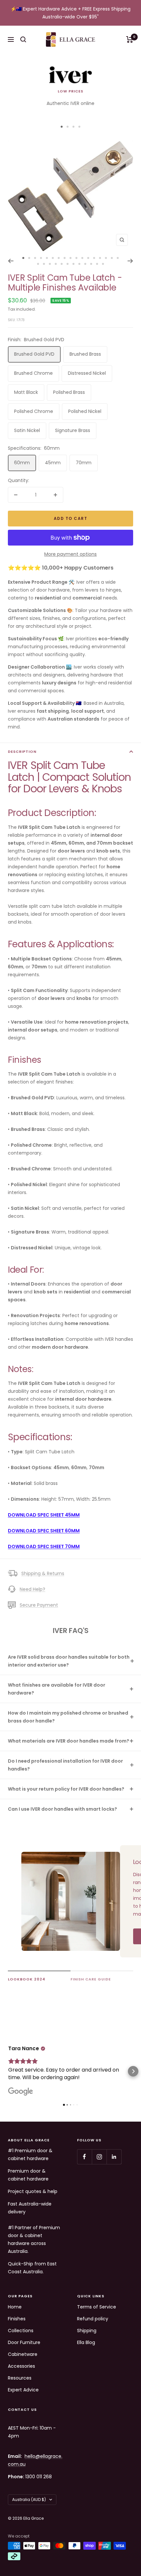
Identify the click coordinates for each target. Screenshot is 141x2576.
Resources (20, 2378)
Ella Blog (86, 2342)
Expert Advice (23, 2390)
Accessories (21, 2366)
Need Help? (32, 1589)
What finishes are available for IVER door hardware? (57, 1689)
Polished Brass (69, 392)
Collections (21, 2331)
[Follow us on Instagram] (99, 2157)
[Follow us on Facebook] (84, 2157)
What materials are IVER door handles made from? (69, 1741)
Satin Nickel (27, 430)
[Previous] (11, 261)
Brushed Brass (85, 354)
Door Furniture (24, 2342)
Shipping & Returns (43, 1573)
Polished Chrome (34, 411)
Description (22, 752)
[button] (8, 2071)
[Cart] (130, 39)
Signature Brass (73, 430)
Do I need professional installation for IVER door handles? (65, 1765)
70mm (84, 463)
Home (15, 2307)
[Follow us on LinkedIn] (114, 2157)
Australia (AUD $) (29, 2499)
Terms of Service (97, 2307)
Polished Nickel (85, 411)
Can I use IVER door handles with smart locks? (62, 1809)
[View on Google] (21, 2092)
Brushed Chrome (33, 373)
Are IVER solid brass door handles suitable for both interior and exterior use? (69, 1661)
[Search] (23, 39)
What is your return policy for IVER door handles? (66, 1789)
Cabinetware (23, 2354)
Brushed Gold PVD (34, 354)
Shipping (87, 2331)
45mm (53, 463)
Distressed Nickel (87, 373)
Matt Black (26, 392)
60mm (22, 463)
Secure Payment (39, 1605)
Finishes (17, 2319)
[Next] (130, 261)
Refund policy (93, 2319)
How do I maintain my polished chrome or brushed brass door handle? (68, 1717)
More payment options (70, 554)
